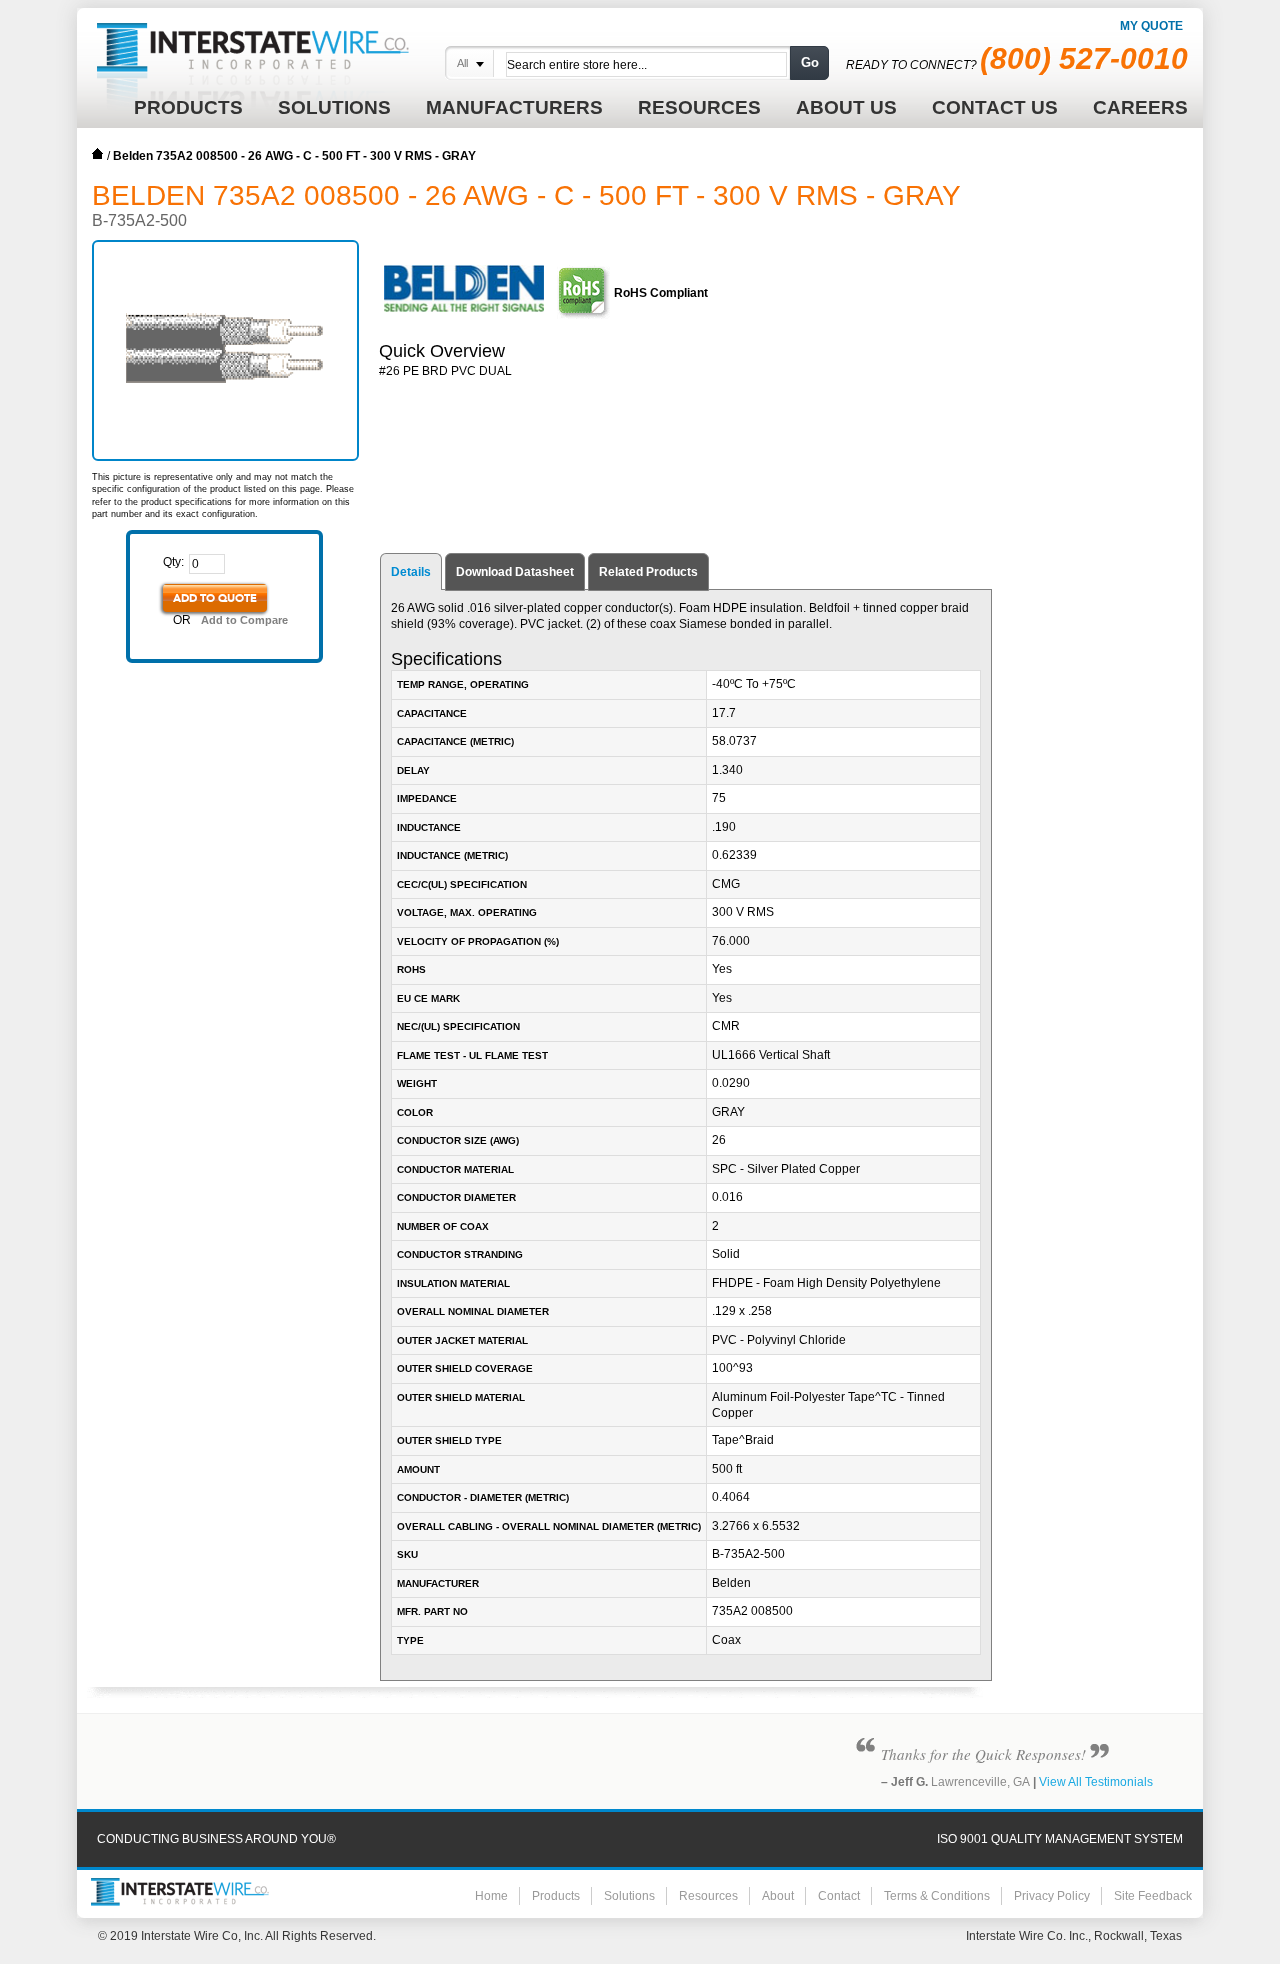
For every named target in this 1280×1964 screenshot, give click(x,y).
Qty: (173, 562)
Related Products (648, 572)
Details (411, 572)
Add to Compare (244, 620)
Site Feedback (1153, 1896)
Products (556, 1896)
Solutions (629, 1896)
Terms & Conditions (937, 1896)
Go (810, 62)
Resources (708, 1896)
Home (98, 154)
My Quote (1151, 26)
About (778, 1896)
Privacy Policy (1052, 1896)
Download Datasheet (515, 572)
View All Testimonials (1096, 1782)
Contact (839, 1896)
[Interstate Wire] (180, 1892)
